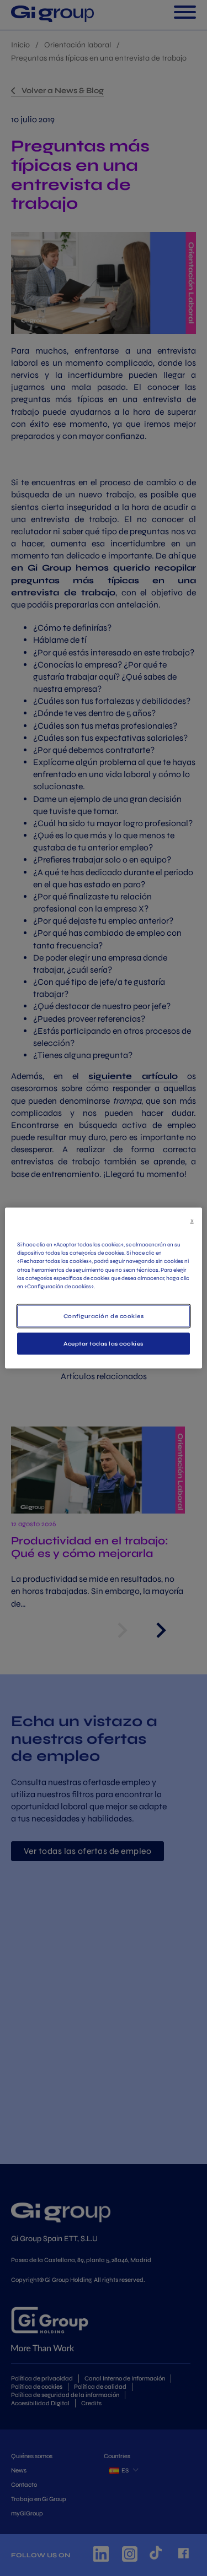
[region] (103, 1288)
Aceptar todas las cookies (104, 1344)
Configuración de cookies (104, 1316)
